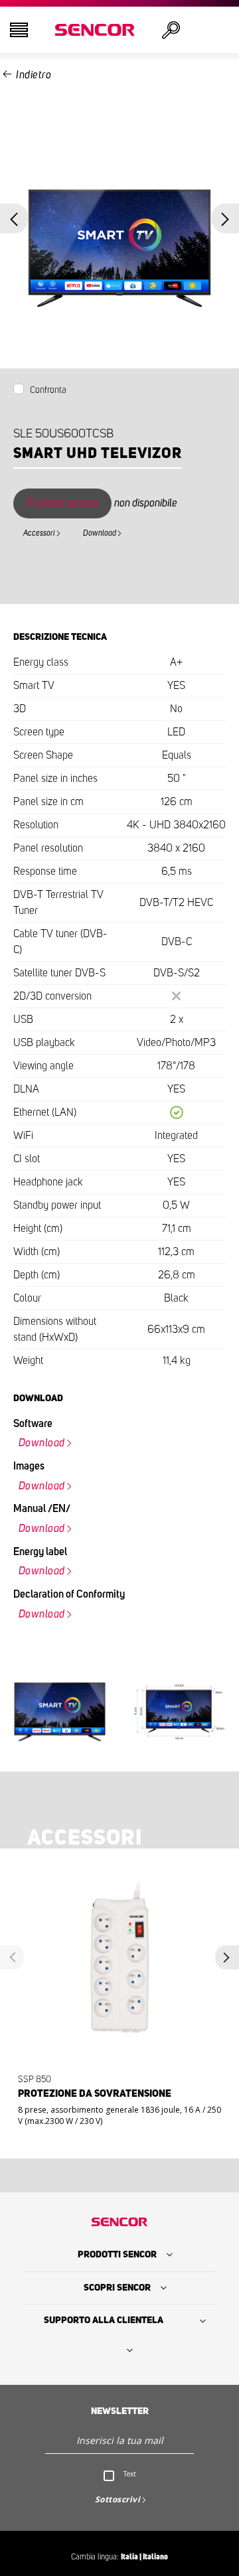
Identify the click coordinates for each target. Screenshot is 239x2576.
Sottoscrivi (118, 2499)
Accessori (39, 533)
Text (130, 2474)
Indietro (34, 75)
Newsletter (120, 2411)
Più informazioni (116, 2110)
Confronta (48, 390)
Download (100, 533)
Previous (14, 219)
